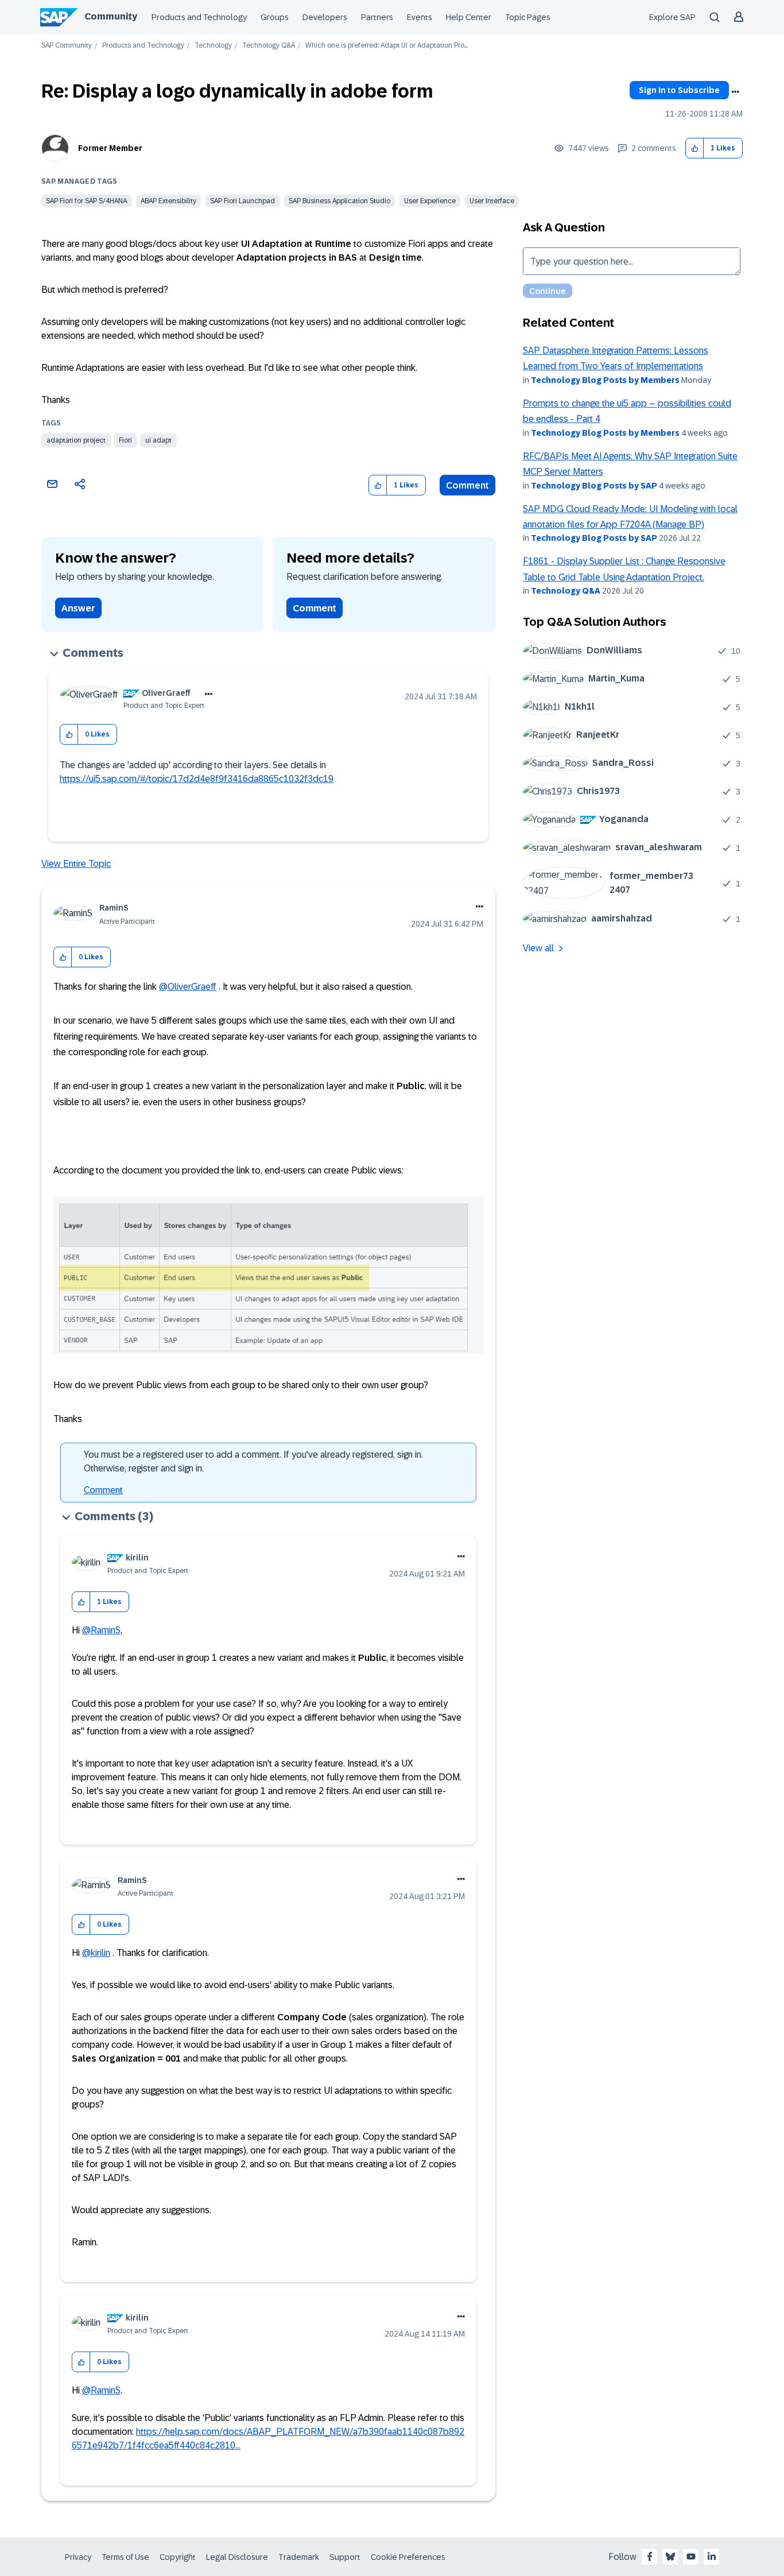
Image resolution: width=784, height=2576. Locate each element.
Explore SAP (672, 17)
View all (538, 948)
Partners (377, 17)
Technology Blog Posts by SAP (594, 486)
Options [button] (735, 92)
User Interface (492, 201)
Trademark (299, 2557)
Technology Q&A (269, 46)
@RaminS (101, 1630)
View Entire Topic (76, 864)
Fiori (125, 440)
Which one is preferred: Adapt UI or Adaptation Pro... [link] (387, 46)
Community (111, 16)
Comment (467, 485)
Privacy (78, 2557)
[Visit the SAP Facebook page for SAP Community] (650, 2556)
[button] (695, 148)
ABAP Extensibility (168, 201)
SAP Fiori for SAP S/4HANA (86, 201)
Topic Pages (528, 17)
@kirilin (96, 1953)
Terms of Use (125, 2557)
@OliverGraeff (188, 987)
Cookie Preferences (408, 2557)
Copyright (178, 2557)
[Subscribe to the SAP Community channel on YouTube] (691, 2556)
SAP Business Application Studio (339, 201)
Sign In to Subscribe (679, 90)
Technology (213, 46)
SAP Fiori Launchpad (242, 201)
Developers (325, 17)
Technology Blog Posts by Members (605, 380)
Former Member (110, 148)
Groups (275, 17)
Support (345, 2557)
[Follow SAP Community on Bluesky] (670, 2556)
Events (420, 17)
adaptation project (76, 440)
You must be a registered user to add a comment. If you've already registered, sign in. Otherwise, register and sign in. (253, 1461)
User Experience (430, 201)
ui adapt (158, 440)
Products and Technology (199, 17)
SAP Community (67, 46)
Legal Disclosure (237, 2557)
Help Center (469, 17)
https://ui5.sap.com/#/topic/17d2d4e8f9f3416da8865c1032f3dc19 (197, 779)
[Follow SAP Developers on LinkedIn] (712, 2556)
